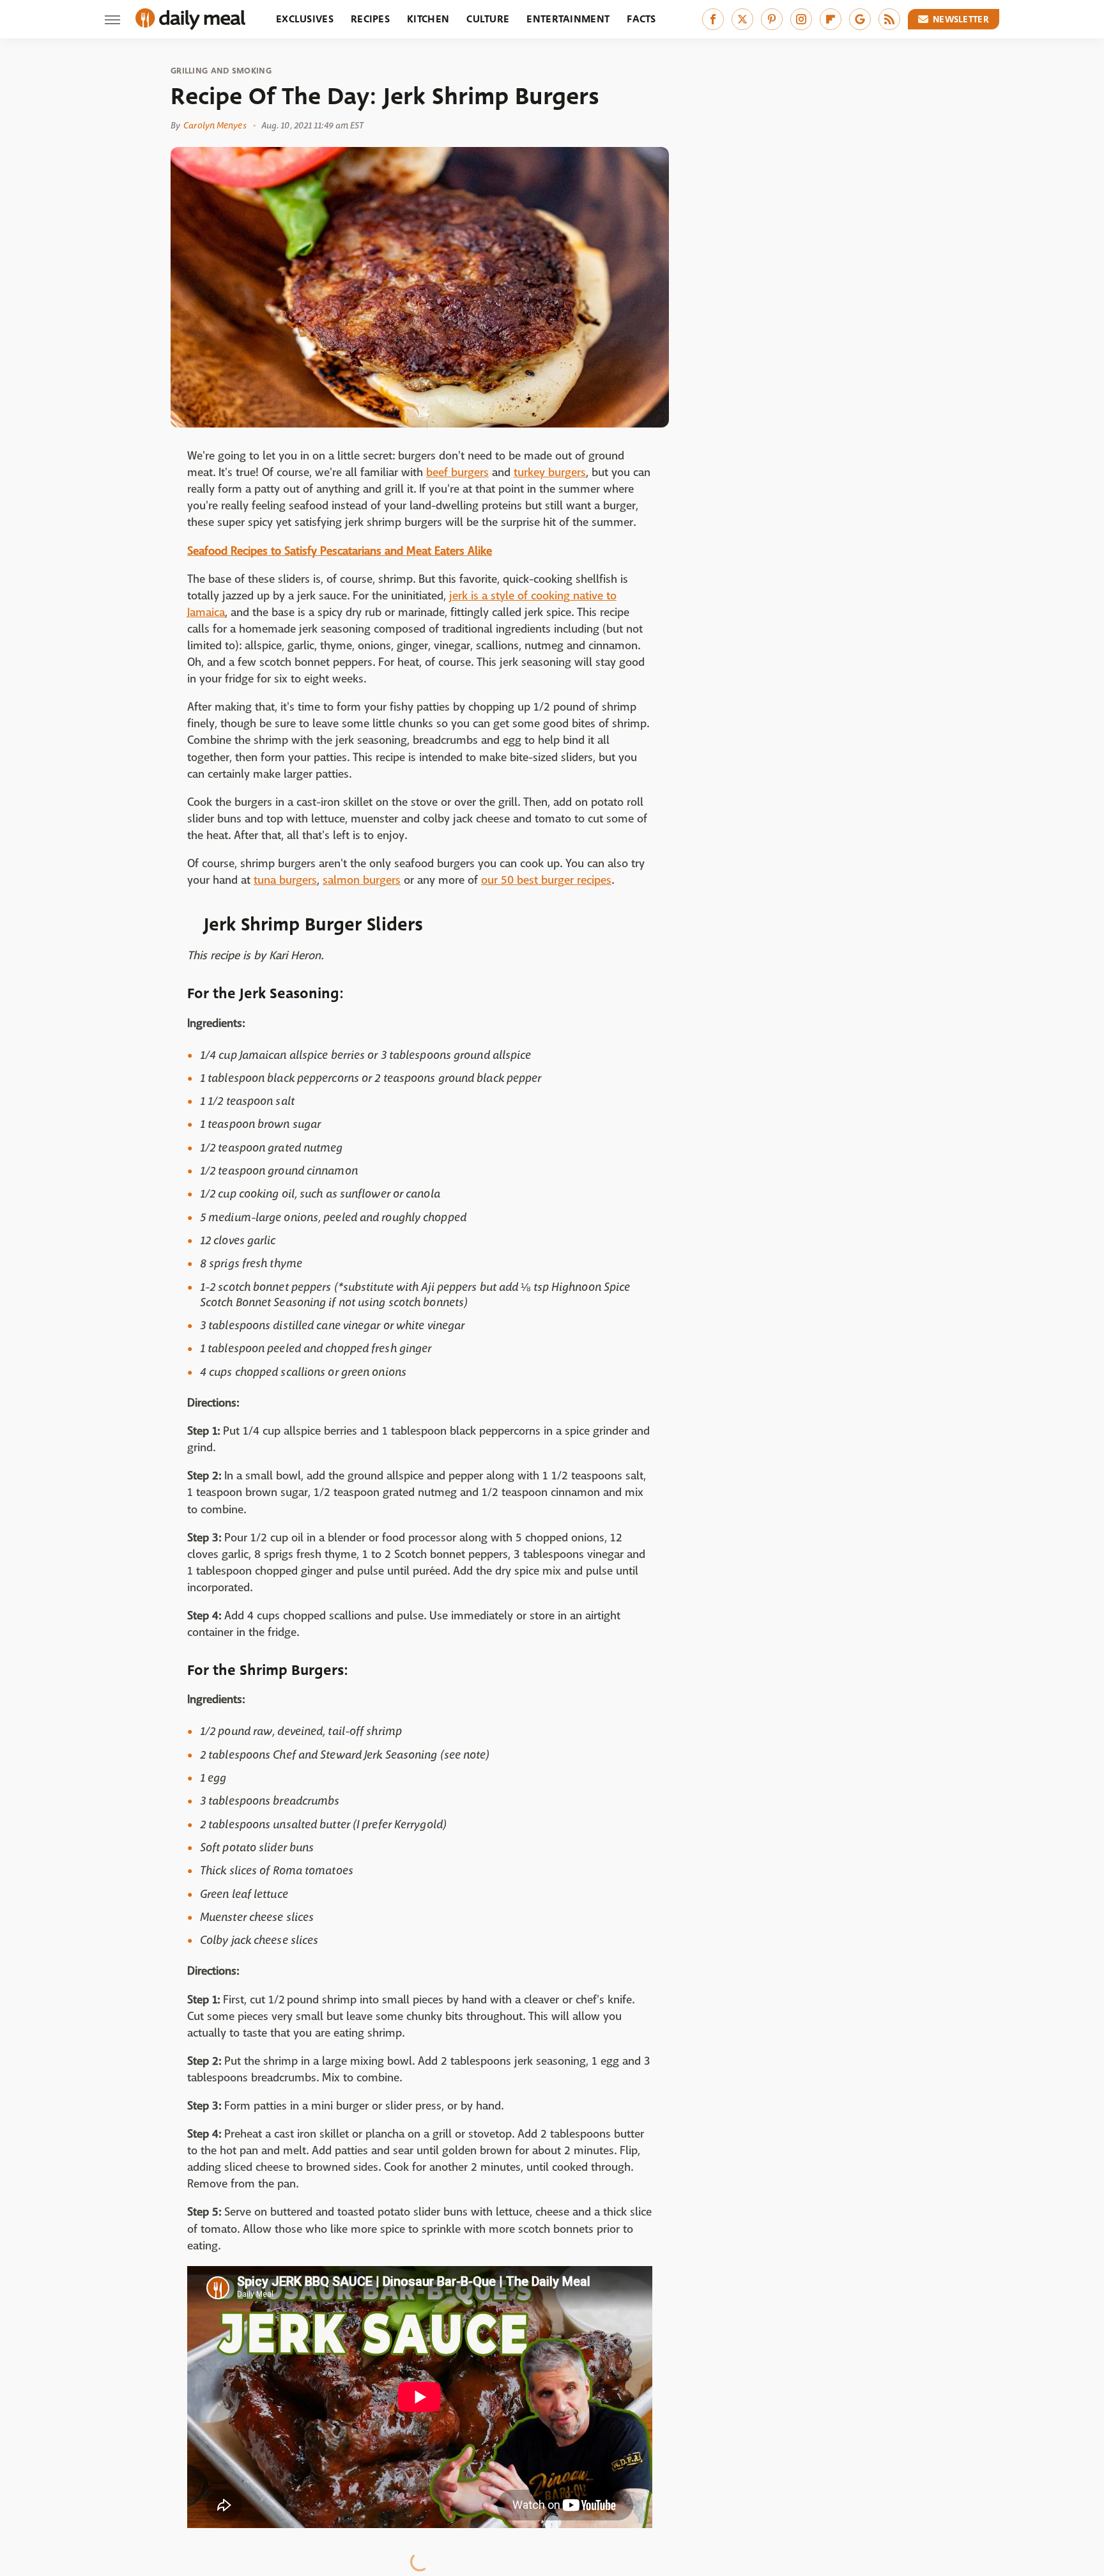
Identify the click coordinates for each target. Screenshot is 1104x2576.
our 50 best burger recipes (546, 880)
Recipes (370, 19)
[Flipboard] (831, 19)
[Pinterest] (772, 19)
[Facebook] (713, 19)
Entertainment (568, 19)
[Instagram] (801, 19)
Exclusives (305, 19)
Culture (488, 19)
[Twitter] (742, 19)
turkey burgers (550, 473)
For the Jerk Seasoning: (265, 993)
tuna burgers (285, 880)
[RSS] (889, 19)
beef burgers (457, 473)
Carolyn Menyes (215, 125)
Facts (641, 19)
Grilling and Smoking (221, 71)
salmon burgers (362, 880)
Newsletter (961, 19)
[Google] (860, 19)
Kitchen (428, 19)
